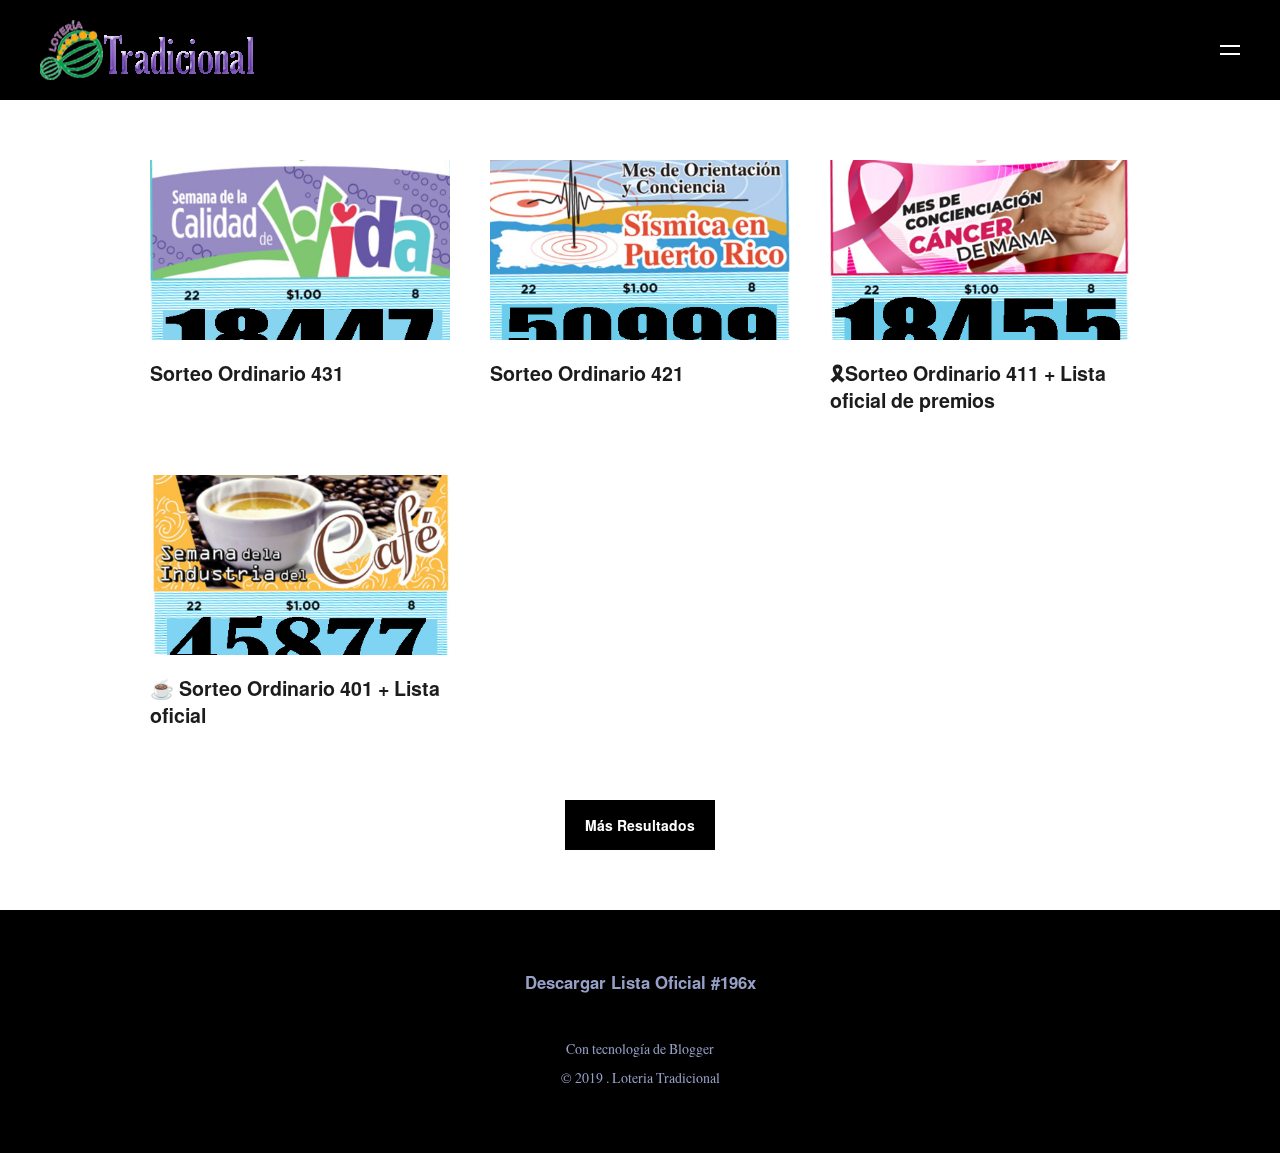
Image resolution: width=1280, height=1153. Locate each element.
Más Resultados (640, 825)
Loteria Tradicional (666, 1077)
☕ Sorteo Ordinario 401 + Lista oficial (295, 701)
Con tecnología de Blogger (640, 1048)
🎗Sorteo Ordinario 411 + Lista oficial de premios (968, 386)
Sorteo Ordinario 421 (587, 373)
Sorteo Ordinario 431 (247, 373)
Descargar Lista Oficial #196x (640, 982)
